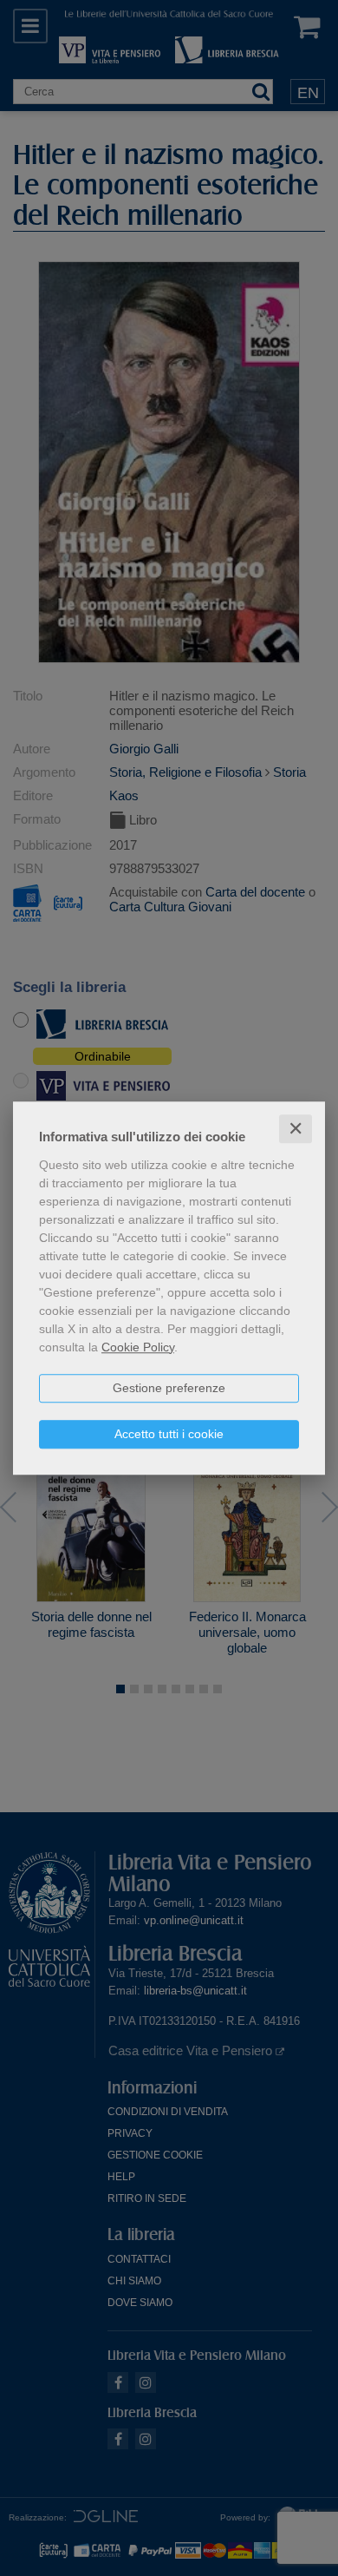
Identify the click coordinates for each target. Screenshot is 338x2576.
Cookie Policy (138, 1347)
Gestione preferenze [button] (169, 1388)
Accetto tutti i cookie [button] (169, 1434)
